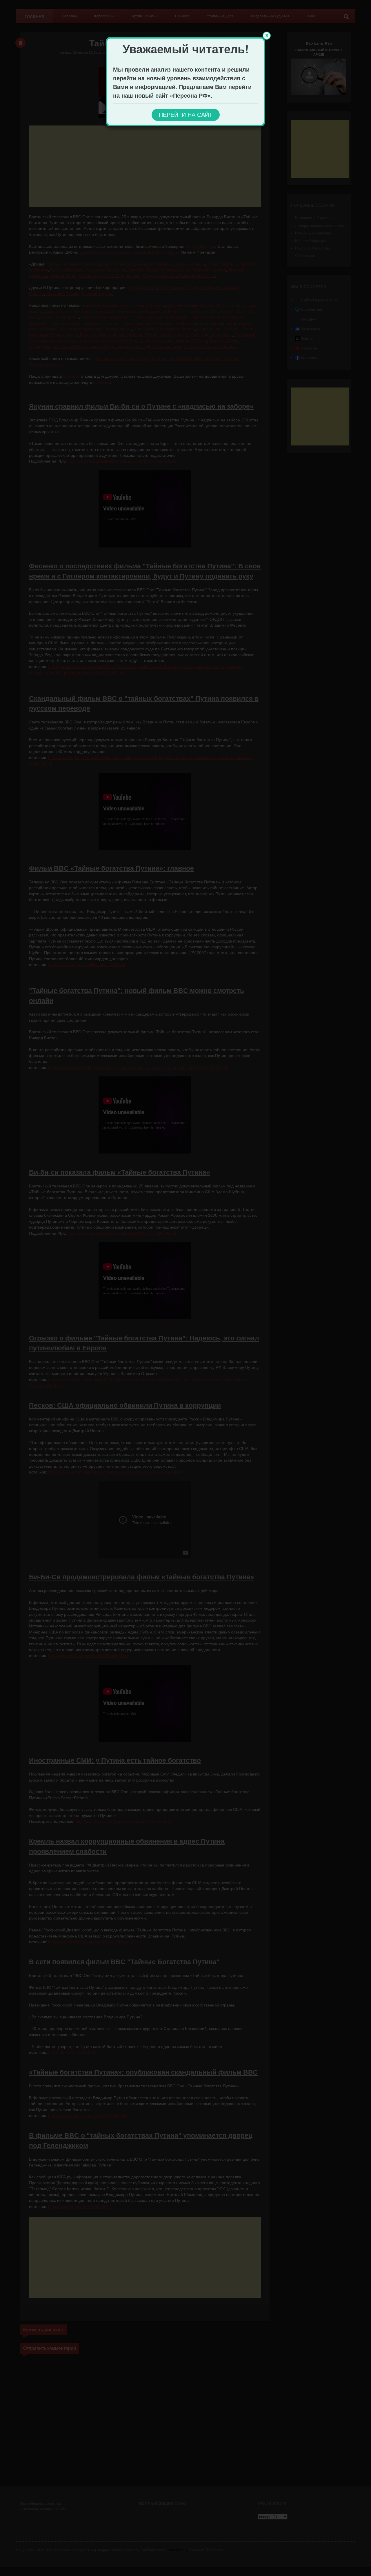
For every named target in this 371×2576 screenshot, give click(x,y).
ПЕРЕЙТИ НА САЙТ (186, 115)
